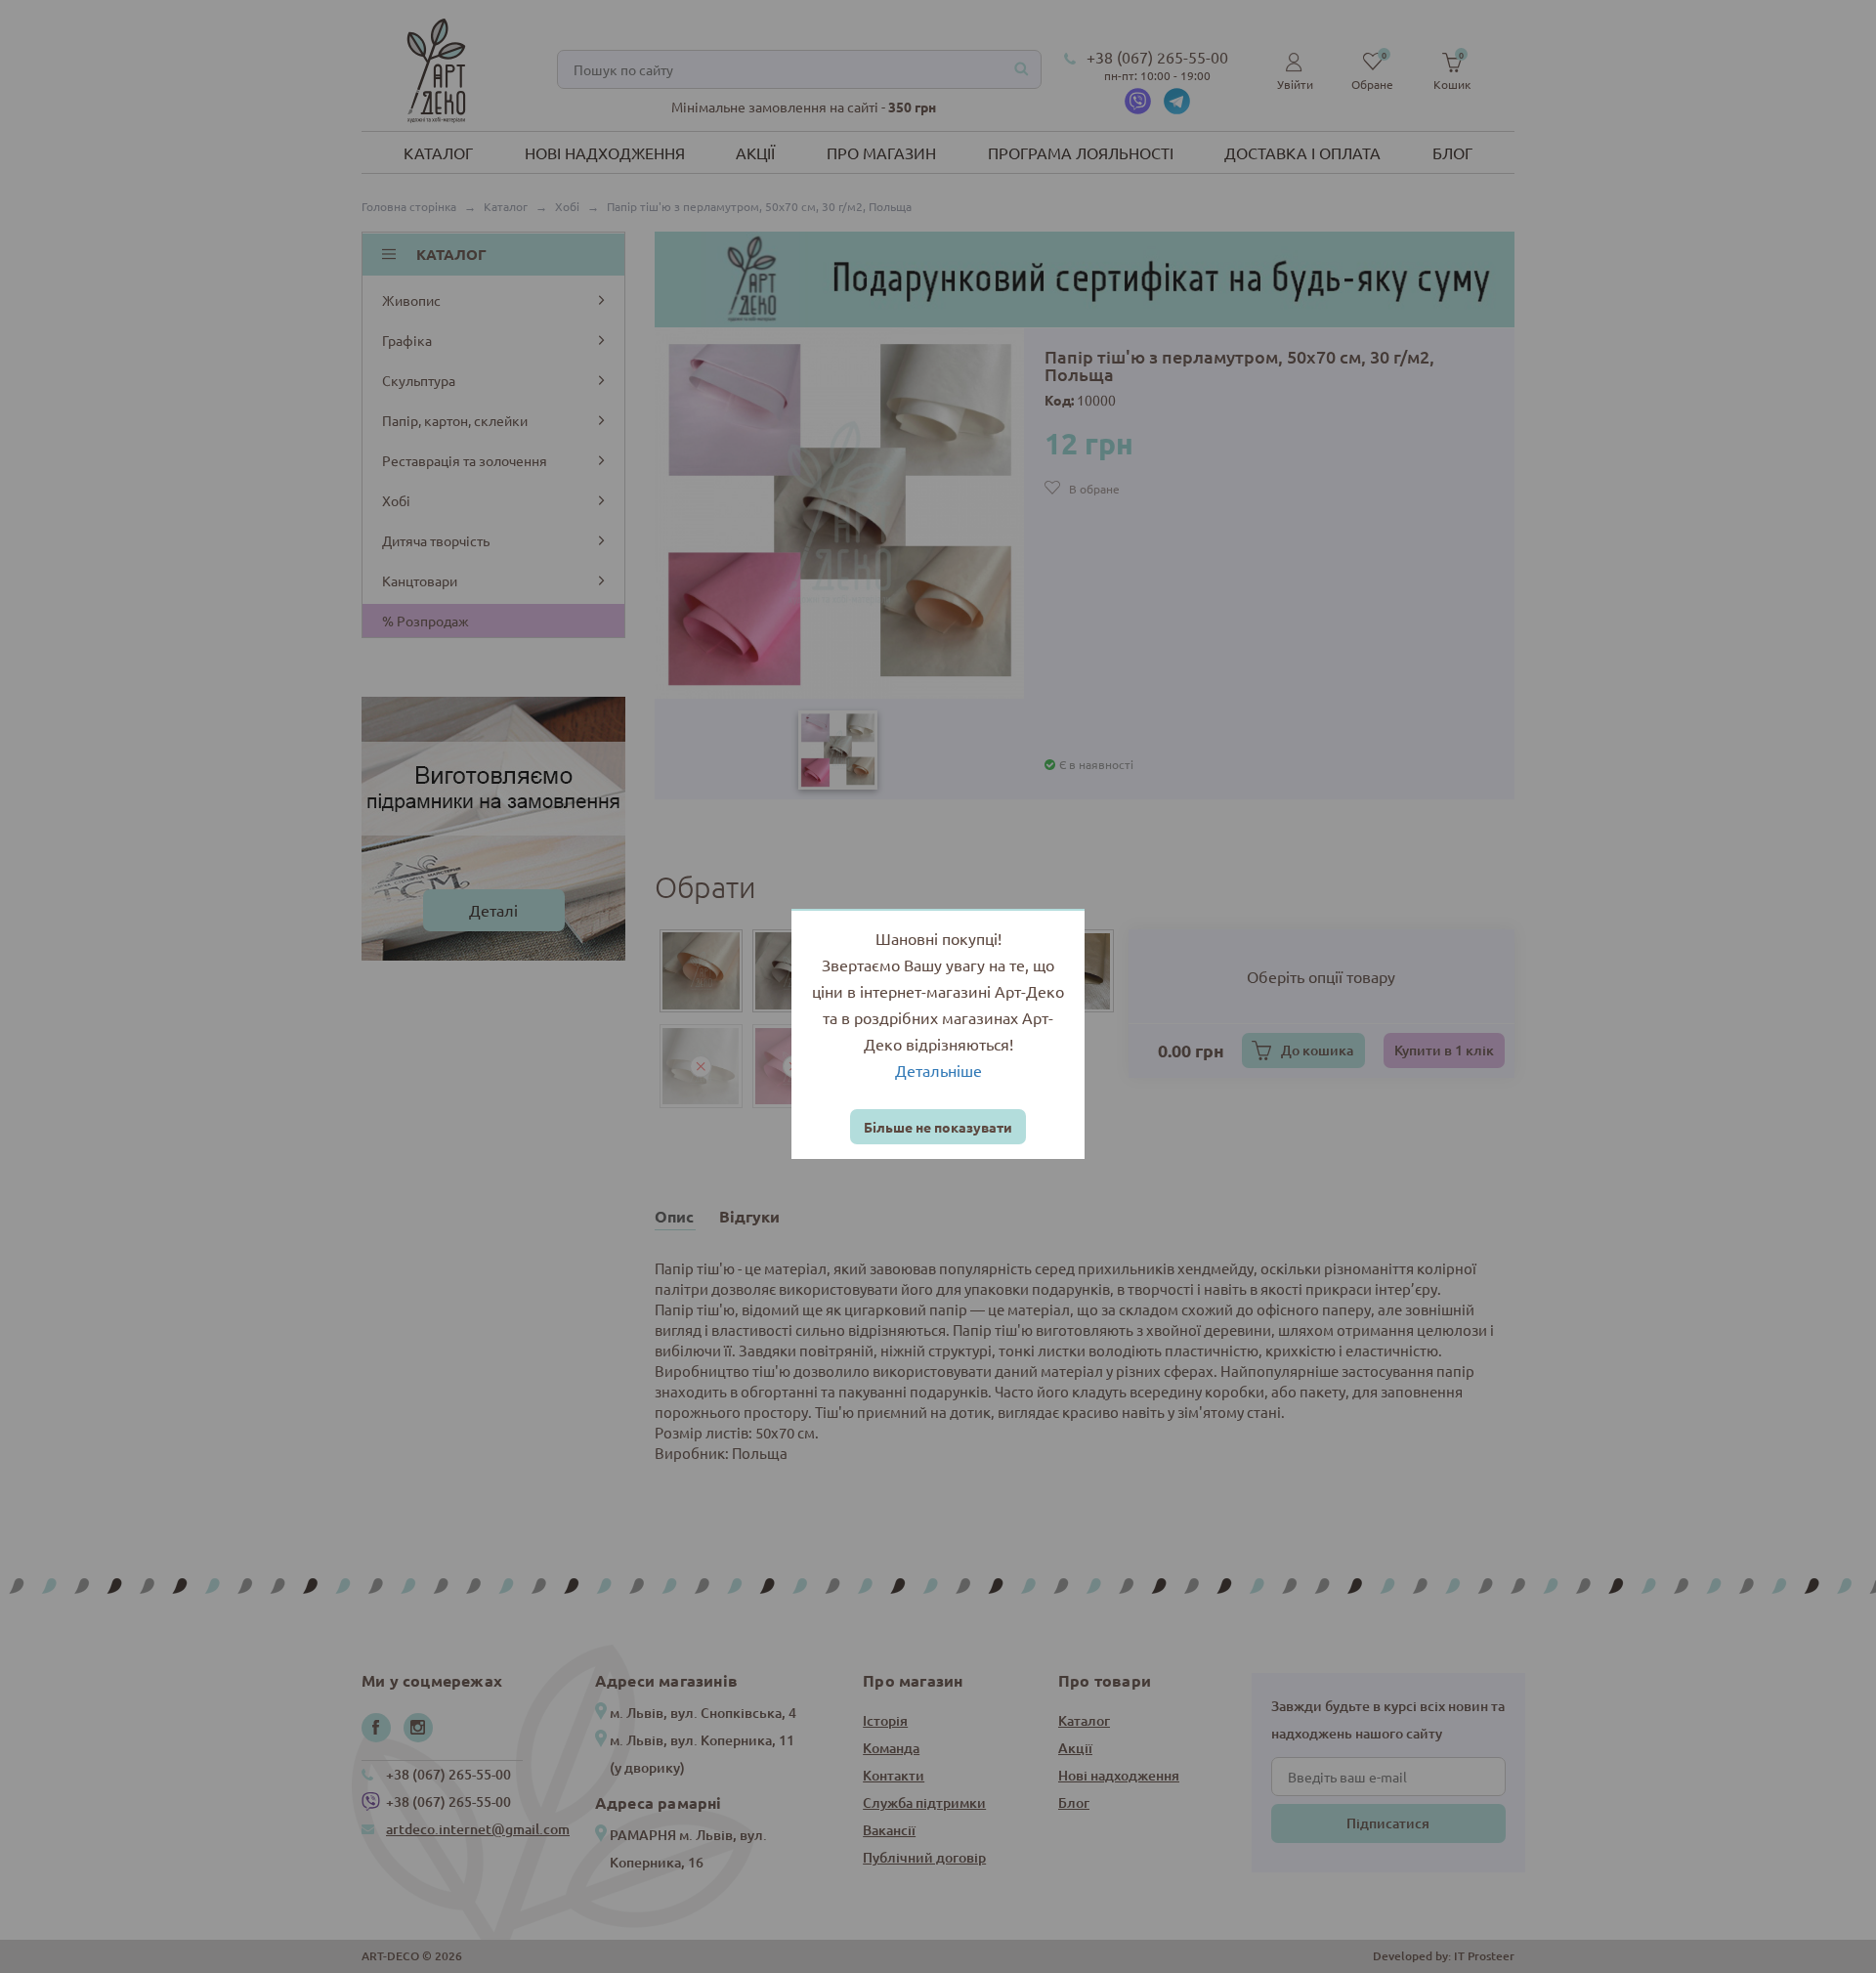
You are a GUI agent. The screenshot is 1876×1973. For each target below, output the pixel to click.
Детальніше (938, 1070)
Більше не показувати (938, 1127)
